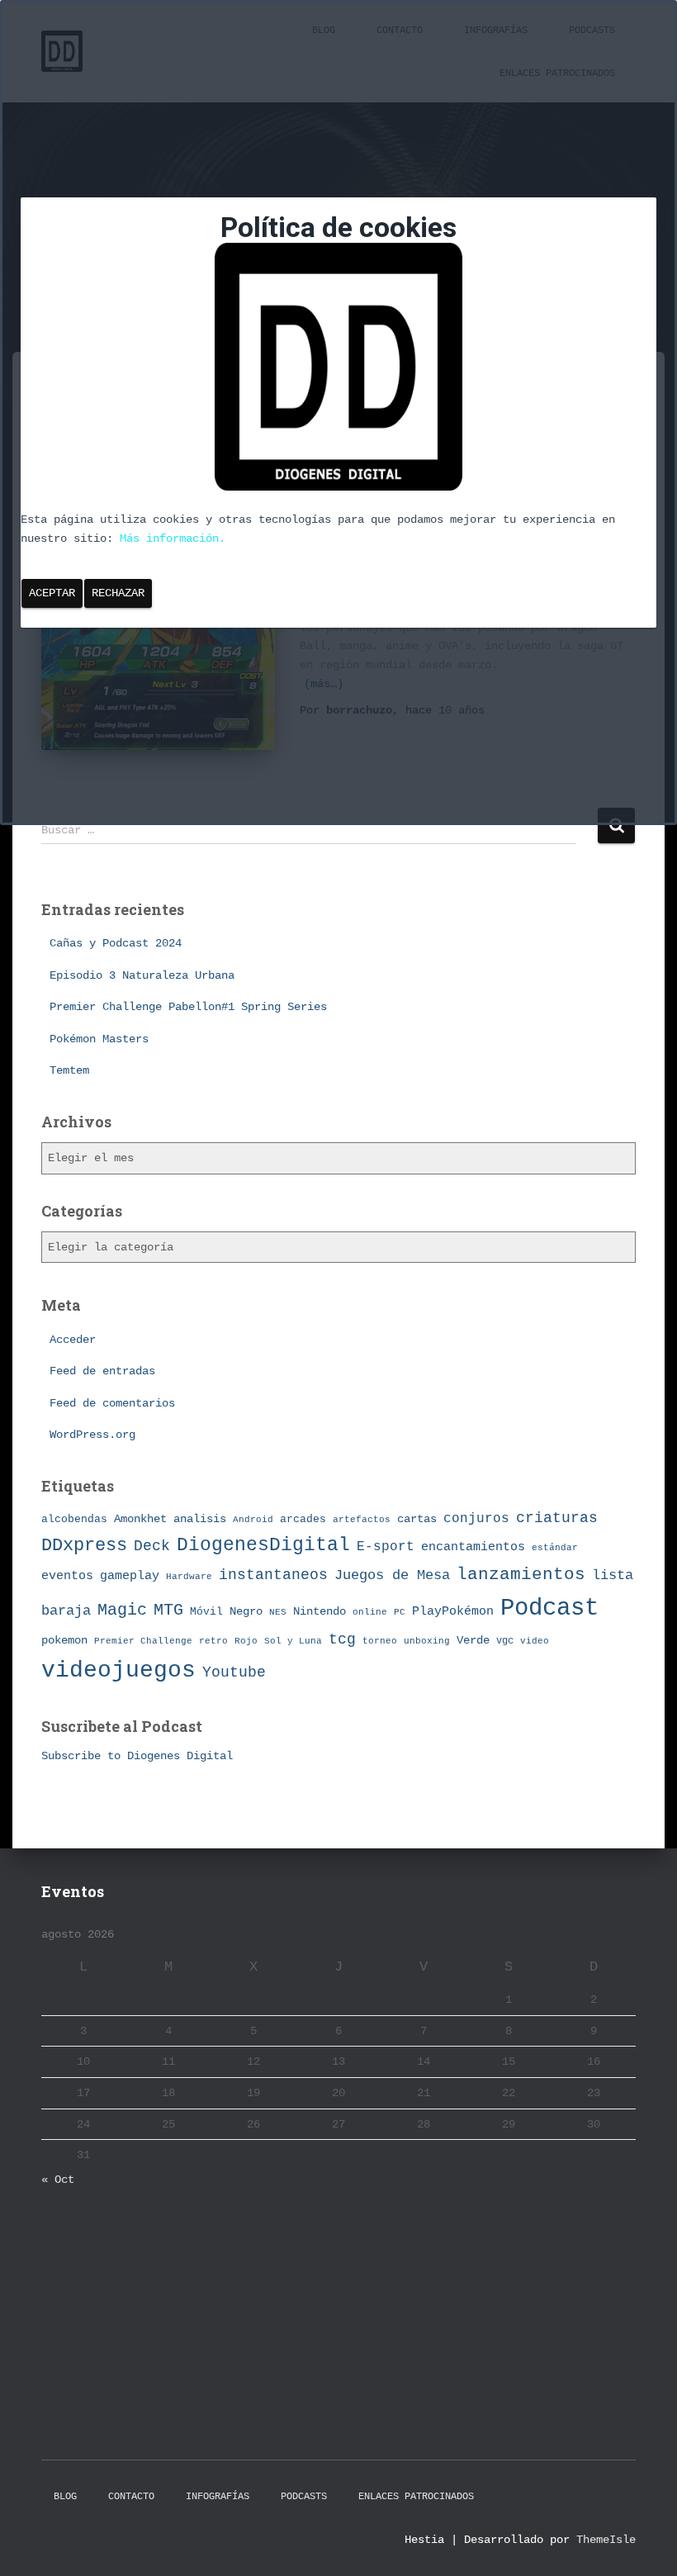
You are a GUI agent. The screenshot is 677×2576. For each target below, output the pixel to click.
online (370, 1612)
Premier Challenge (143, 1641)
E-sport (386, 1547)
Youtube (234, 1672)
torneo (380, 1641)
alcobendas (74, 1519)
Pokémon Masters (99, 1039)
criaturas (557, 1518)
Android (253, 1519)
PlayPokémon (453, 1611)
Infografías (218, 2497)
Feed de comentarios (112, 1403)
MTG (168, 1610)
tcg (342, 1639)
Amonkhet (140, 1519)
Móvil (206, 1612)
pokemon (64, 1640)
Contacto (131, 2497)
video (535, 1641)
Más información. (173, 538)
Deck (152, 1546)
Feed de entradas (102, 1371)
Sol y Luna (293, 1641)
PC (400, 1612)
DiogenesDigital (263, 1545)
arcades (303, 1519)
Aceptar (52, 593)
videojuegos (118, 1670)
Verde (473, 1640)
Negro (246, 1612)
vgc (505, 1641)
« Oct (58, 2180)
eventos (67, 1576)
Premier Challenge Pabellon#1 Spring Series (188, 1007)
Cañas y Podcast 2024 (116, 943)
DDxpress (84, 1545)
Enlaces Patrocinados (416, 2497)
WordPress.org (92, 1435)
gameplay (130, 1576)
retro (213, 1641)
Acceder (73, 1340)
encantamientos (473, 1547)
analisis (200, 1519)
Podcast (549, 1608)
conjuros (476, 1519)
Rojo (246, 1641)
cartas (417, 1519)
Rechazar (118, 593)
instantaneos (273, 1575)
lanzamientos (521, 1575)
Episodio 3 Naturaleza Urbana (142, 975)
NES (278, 1612)
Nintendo (320, 1611)
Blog (65, 2497)
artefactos (362, 1520)
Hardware (189, 1577)
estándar (555, 1547)
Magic (122, 1611)
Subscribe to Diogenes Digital (137, 1756)
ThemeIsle (606, 2540)
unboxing (427, 1641)
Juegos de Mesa (392, 1575)
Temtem (69, 1070)
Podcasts (304, 2497)
